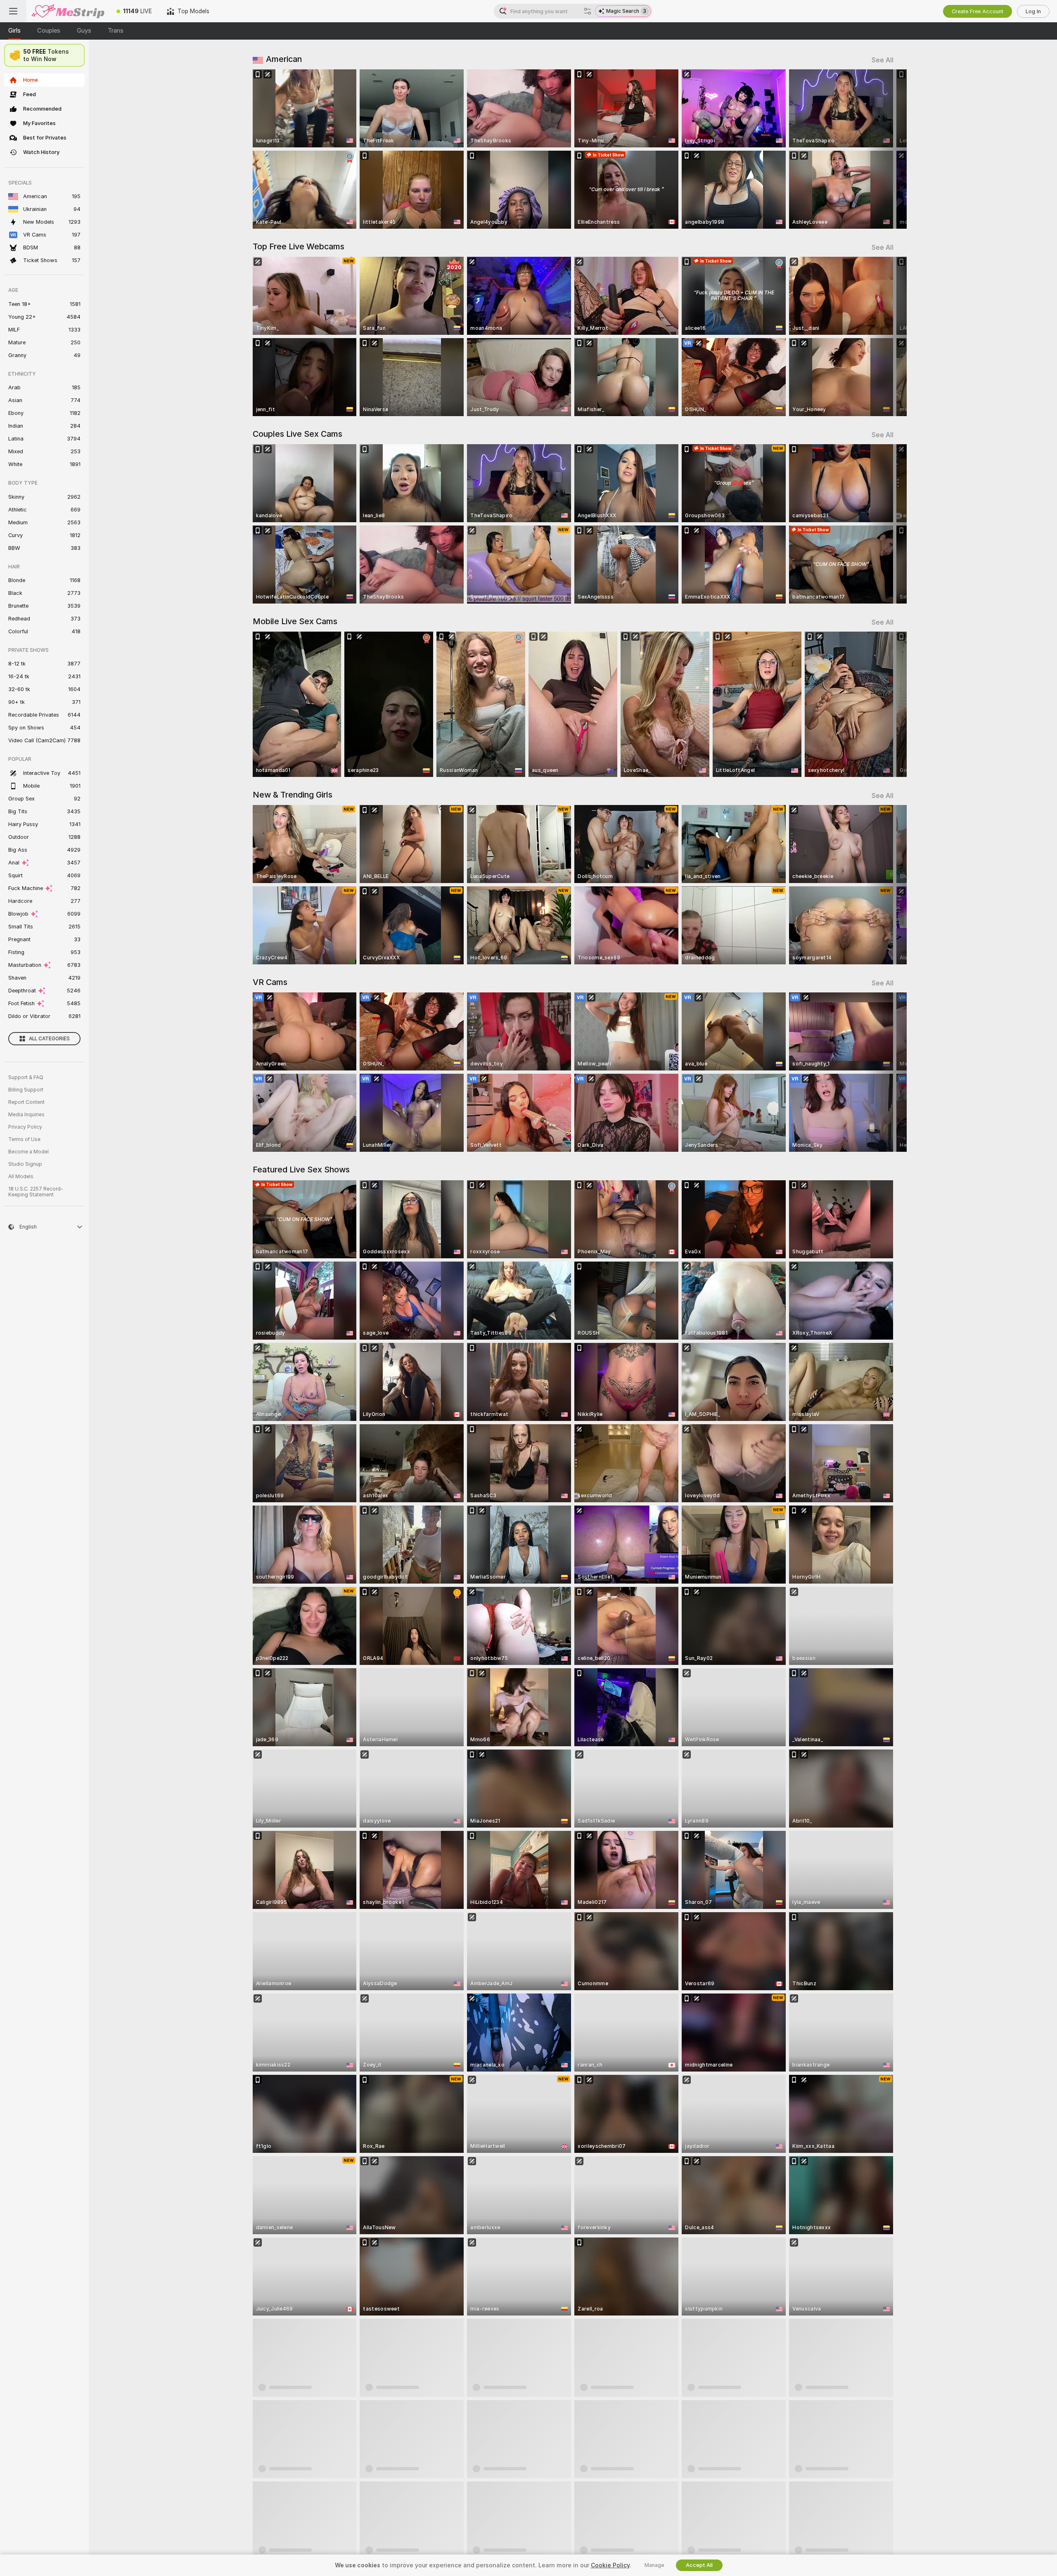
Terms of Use (24, 1139)
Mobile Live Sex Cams (295, 621)
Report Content (26, 1102)
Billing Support (26, 1090)
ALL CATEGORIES (49, 1039)
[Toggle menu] (13, 11)
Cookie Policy (610, 2565)
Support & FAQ (26, 1077)
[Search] (588, 11)
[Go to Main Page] (68, 11)
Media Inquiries (26, 1115)
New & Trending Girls (293, 795)
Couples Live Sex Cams (297, 434)
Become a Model (28, 1152)
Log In (1033, 11)
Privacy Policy (25, 1127)
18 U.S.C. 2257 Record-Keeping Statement (36, 1192)
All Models (21, 1177)
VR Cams (270, 982)
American (284, 59)
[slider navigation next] (886, 149)
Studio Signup (25, 1164)
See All (883, 60)
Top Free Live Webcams (299, 246)
